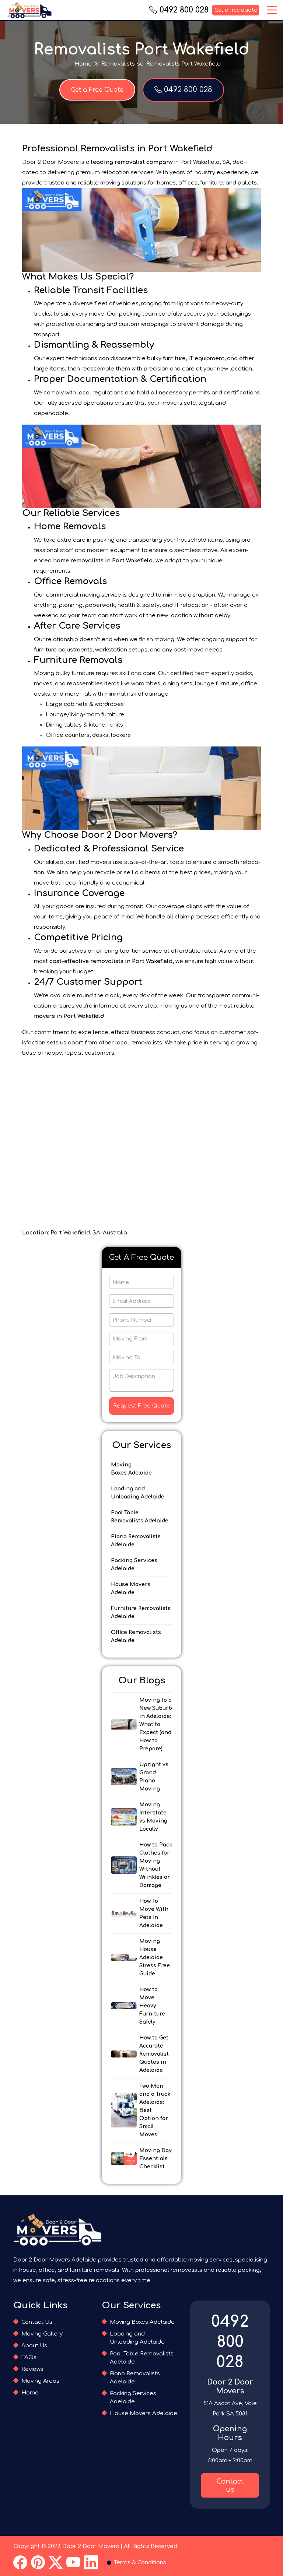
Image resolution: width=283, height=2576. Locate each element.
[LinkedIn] (91, 2563)
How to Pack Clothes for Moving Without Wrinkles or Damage (156, 1865)
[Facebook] (20, 2563)
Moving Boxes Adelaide (131, 1469)
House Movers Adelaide (131, 1589)
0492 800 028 (184, 10)
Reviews (32, 2369)
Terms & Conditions (140, 2563)
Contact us (230, 2485)
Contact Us (37, 2322)
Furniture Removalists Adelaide (141, 1612)
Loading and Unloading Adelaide (138, 1493)
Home (83, 64)
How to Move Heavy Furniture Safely (152, 2006)
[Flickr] (56, 2563)
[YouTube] (73, 2563)
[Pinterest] (38, 2563)
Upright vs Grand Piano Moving (154, 1777)
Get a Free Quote (97, 90)
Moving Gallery (42, 2334)
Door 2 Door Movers (91, 2546)
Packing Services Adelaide (134, 1565)
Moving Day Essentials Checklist (156, 2159)
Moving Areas (40, 2381)
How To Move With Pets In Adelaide (154, 1913)
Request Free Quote (142, 1406)
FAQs (29, 2357)
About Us (34, 2346)
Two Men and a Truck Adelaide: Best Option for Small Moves (155, 2110)
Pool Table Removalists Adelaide (140, 1517)
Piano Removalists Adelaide (136, 1541)
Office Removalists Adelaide (136, 1636)
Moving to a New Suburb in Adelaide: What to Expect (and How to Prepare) (156, 1724)
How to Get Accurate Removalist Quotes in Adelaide (154, 2054)
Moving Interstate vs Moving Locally (153, 1817)
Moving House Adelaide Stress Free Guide (155, 1958)
